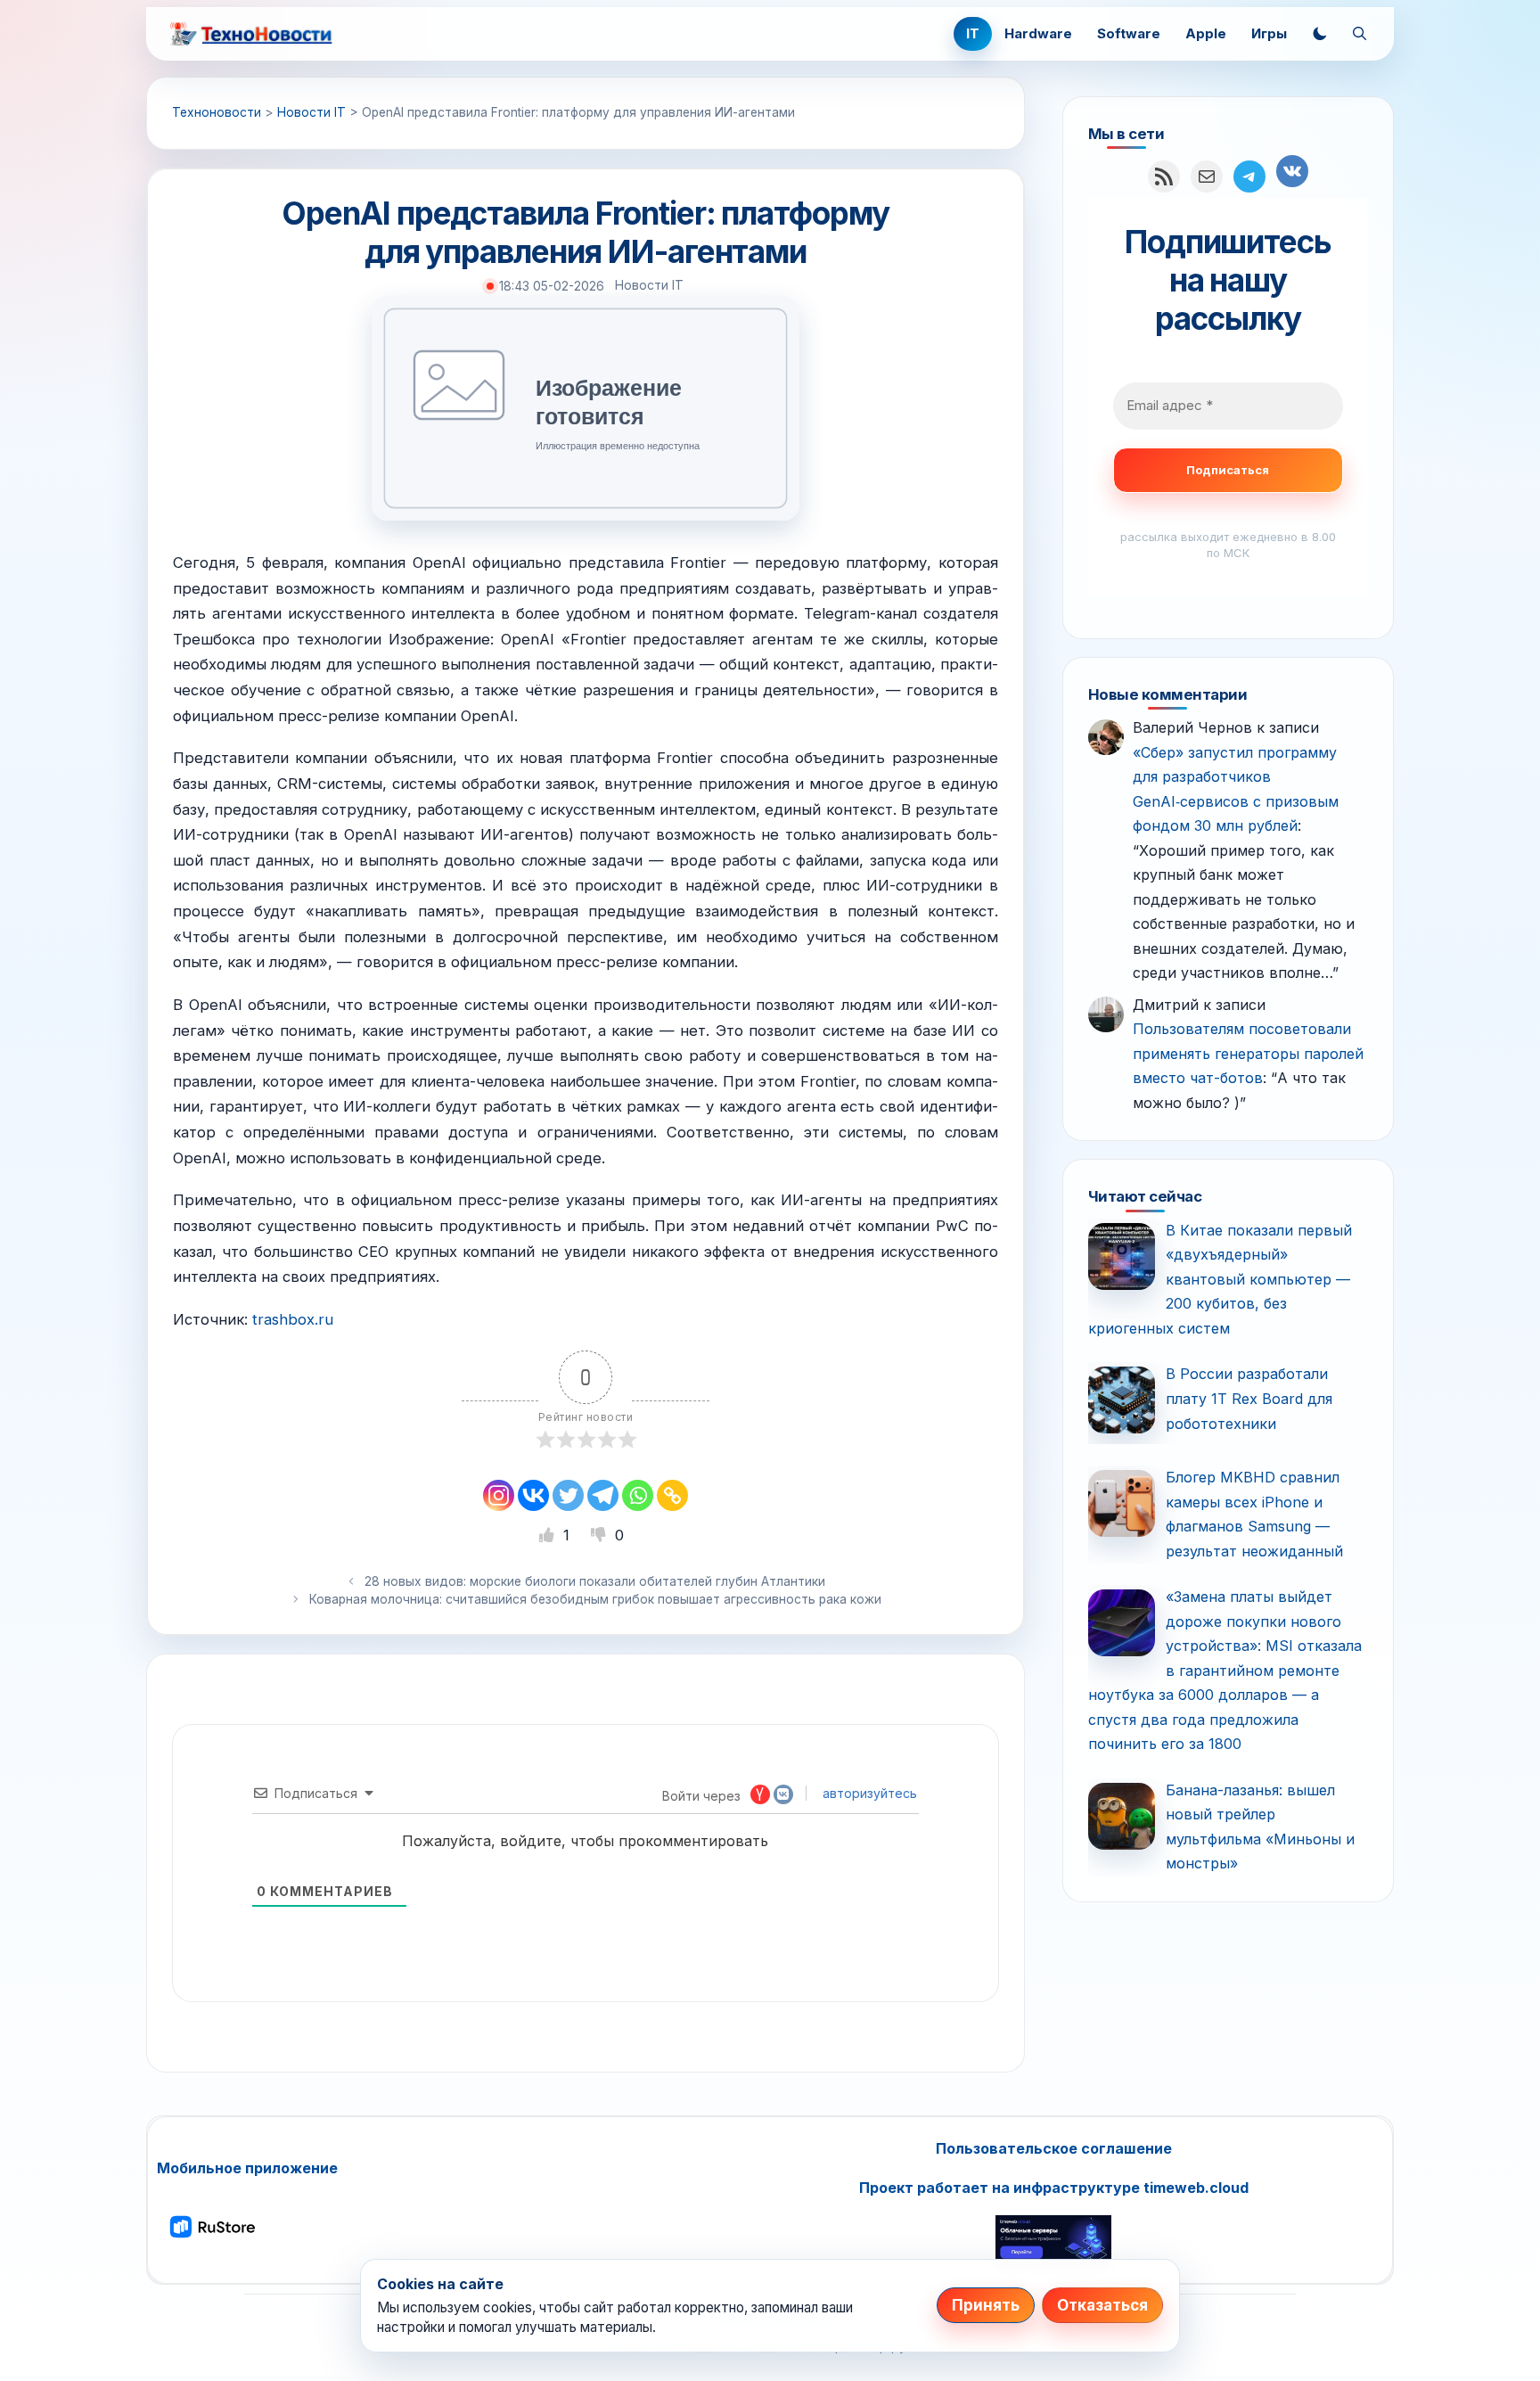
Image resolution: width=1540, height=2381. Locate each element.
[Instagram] (499, 1495)
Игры (1269, 33)
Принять (986, 2305)
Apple (1206, 33)
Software (1129, 33)
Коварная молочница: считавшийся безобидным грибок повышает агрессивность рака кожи (595, 1599)
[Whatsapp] (638, 1495)
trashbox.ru (293, 1319)
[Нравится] (549, 1535)
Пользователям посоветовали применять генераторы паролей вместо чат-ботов (1248, 1053)
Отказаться (1102, 2305)
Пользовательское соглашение (1054, 2148)
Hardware (1038, 33)
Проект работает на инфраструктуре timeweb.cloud (1054, 2188)
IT (973, 33)
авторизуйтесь (868, 1793)
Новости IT (649, 285)
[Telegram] (603, 1495)
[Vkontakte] (533, 1495)
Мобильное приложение (247, 2168)
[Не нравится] (601, 1535)
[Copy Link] (672, 1495)
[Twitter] (568, 1495)
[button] (1320, 34)
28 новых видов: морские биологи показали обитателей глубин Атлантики (595, 1581)
